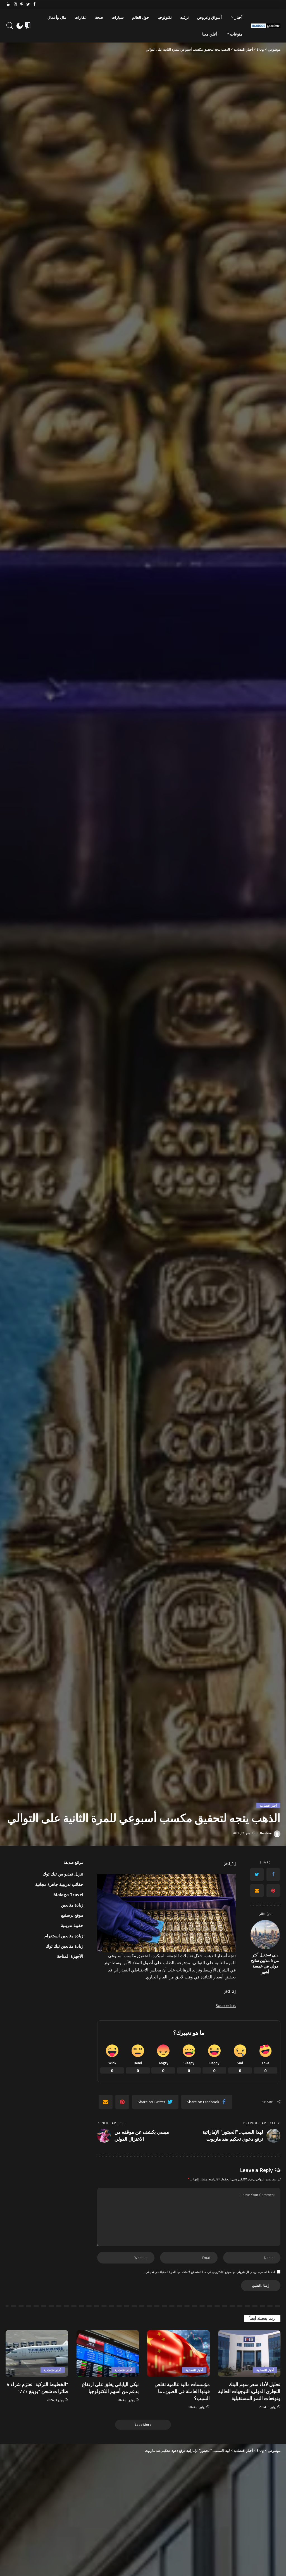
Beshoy (266, 1833)
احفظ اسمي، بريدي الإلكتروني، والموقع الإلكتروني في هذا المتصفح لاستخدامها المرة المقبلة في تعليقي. (210, 2272)
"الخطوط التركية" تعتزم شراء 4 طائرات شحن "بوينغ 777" (37, 2388)
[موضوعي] (266, 26)
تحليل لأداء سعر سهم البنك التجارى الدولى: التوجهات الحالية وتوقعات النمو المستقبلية (249, 2391)
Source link (226, 2005)
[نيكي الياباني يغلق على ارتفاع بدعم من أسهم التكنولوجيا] (108, 2354)
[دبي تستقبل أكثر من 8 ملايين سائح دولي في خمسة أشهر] (265, 1935)
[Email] (257, 1891)
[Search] (10, 26)
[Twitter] (28, 4)
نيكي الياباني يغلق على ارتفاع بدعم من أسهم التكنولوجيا (110, 2388)
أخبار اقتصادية (268, 1805)
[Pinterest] (22, 4)
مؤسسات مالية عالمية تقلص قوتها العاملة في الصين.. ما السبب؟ (182, 2391)
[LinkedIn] (9, 4)
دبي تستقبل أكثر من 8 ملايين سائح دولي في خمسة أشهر (265, 1963)
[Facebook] (34, 4)
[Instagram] (15, 4)
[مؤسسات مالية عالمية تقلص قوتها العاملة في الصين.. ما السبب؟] (178, 2354)
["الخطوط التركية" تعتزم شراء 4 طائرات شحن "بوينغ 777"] (37, 2354)
